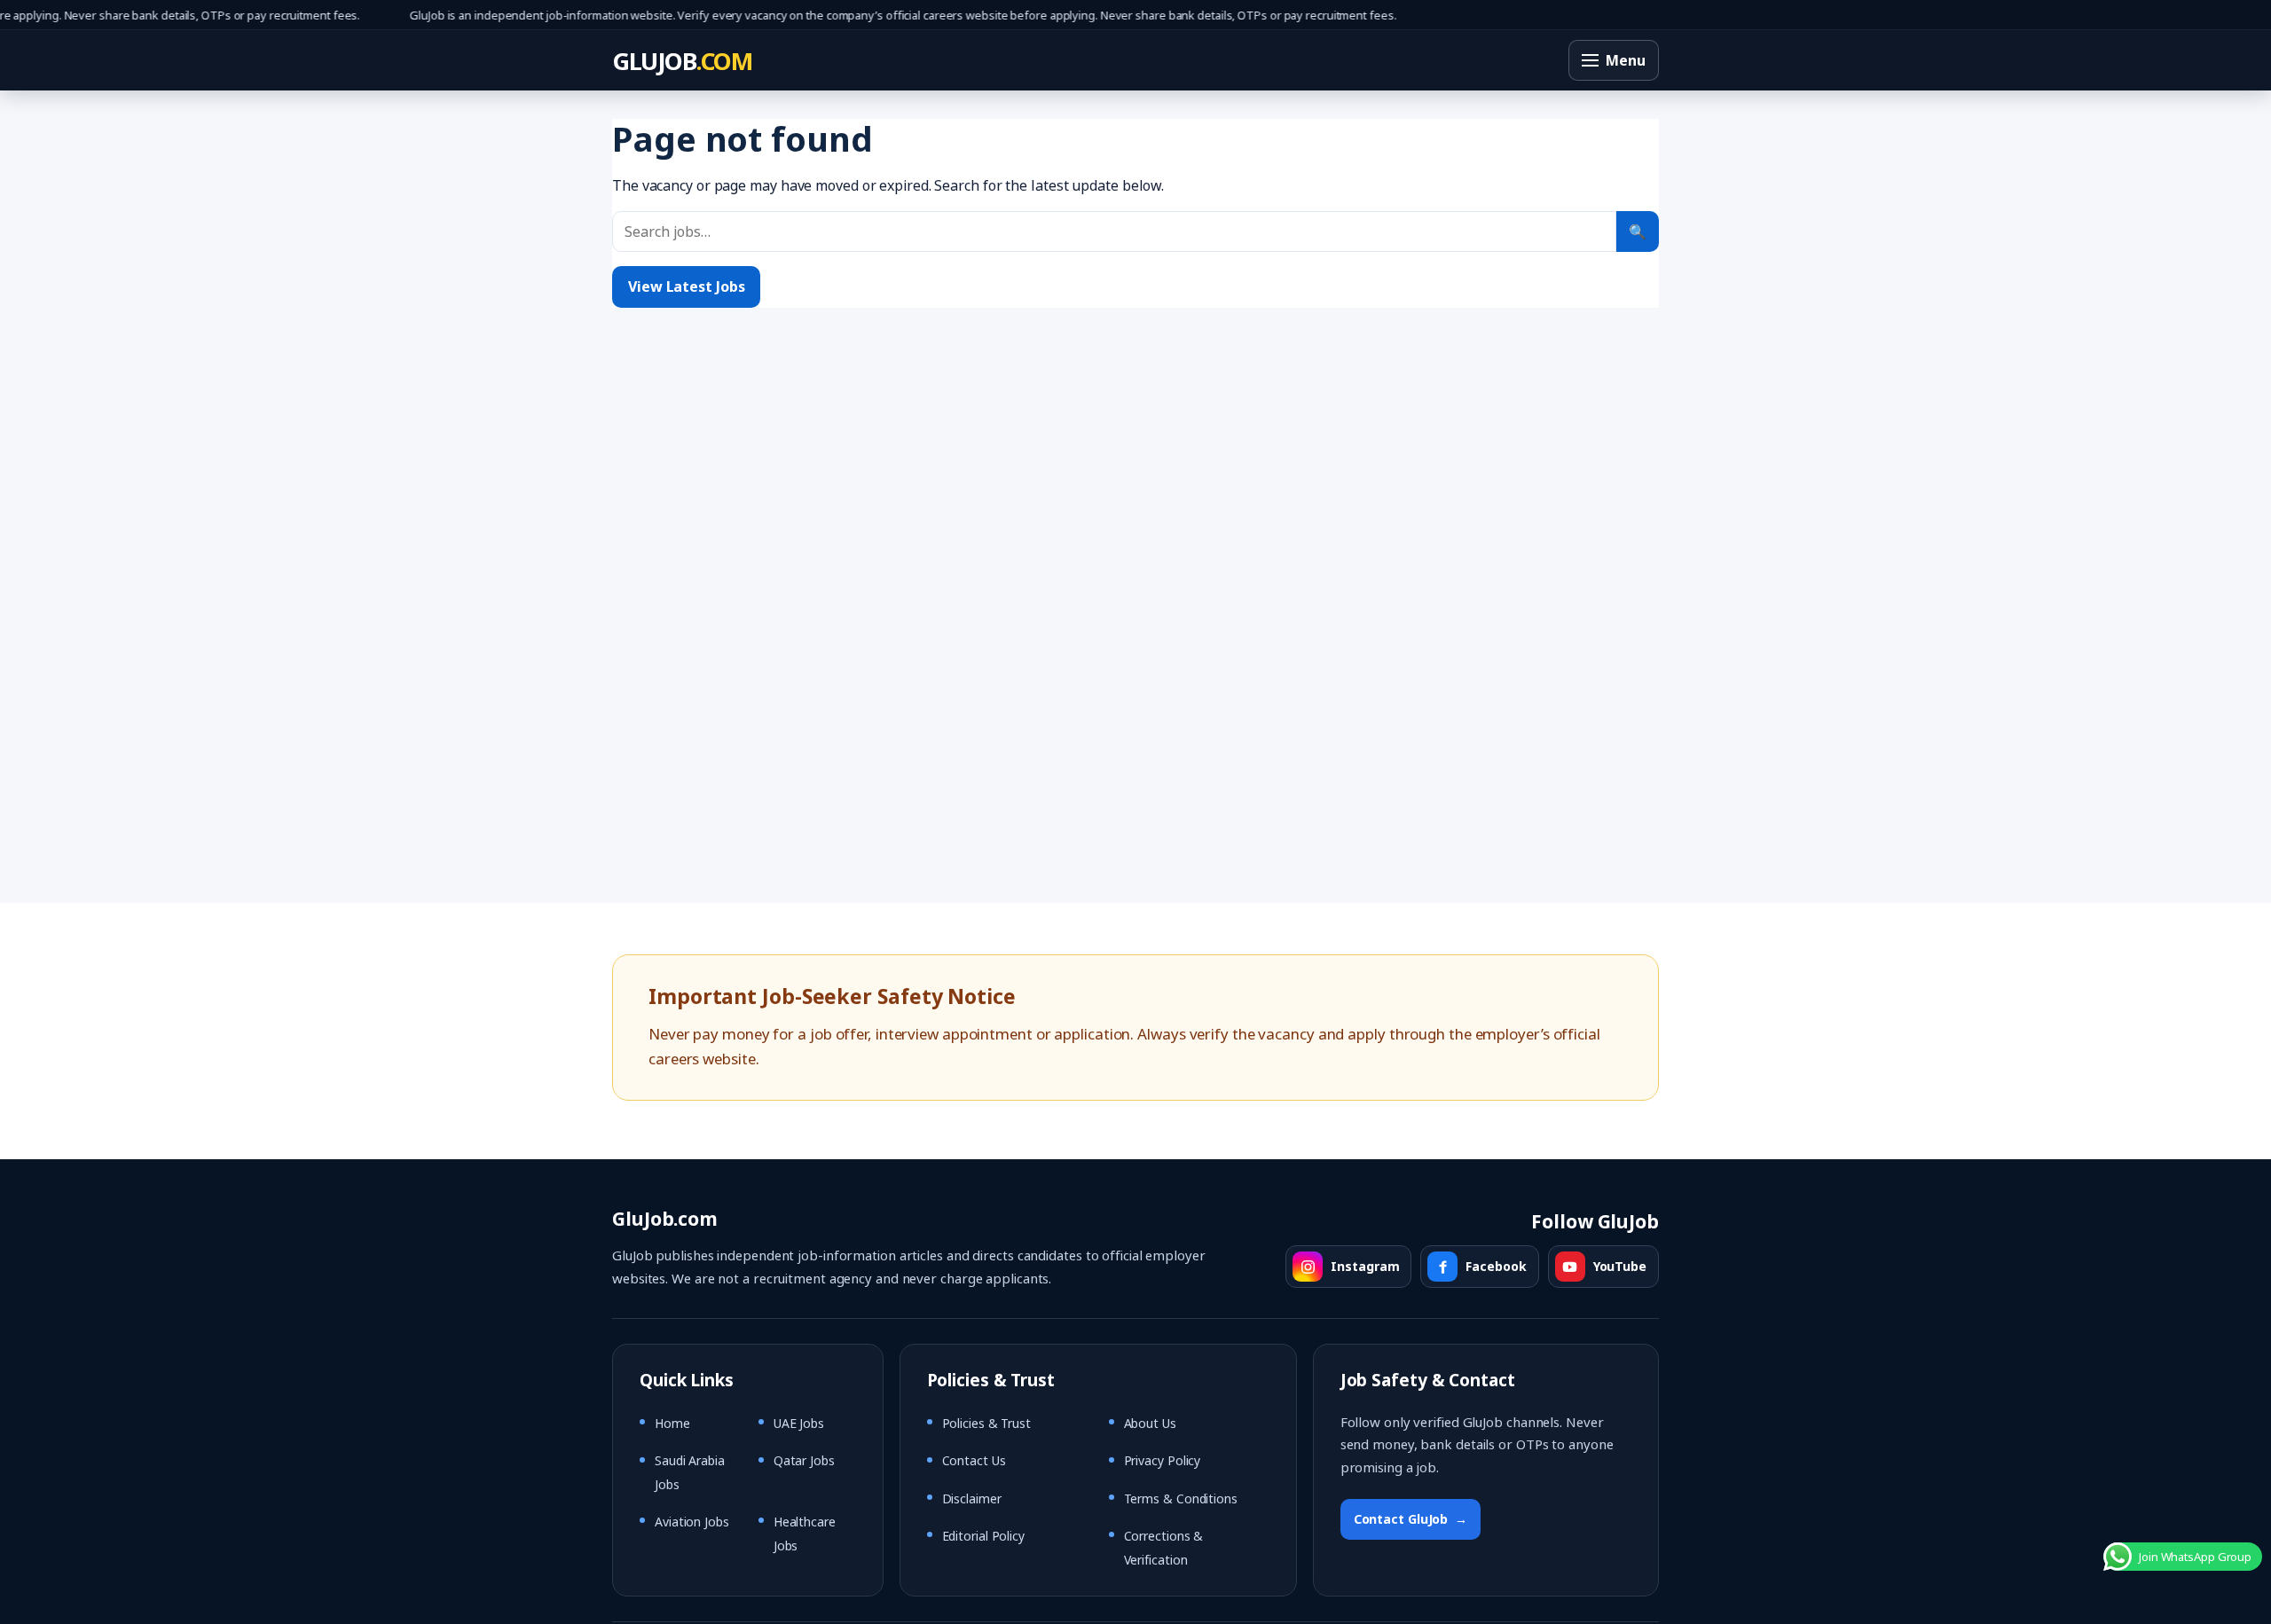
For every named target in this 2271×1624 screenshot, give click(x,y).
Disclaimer (972, 1498)
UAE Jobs (799, 1423)
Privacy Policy (1163, 1460)
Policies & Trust (986, 1423)
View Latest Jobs (686, 286)
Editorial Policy (983, 1536)
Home (672, 1423)
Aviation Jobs (692, 1522)
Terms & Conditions (1181, 1498)
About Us (1150, 1423)
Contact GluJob (1411, 1519)
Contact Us (974, 1460)
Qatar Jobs (804, 1460)
